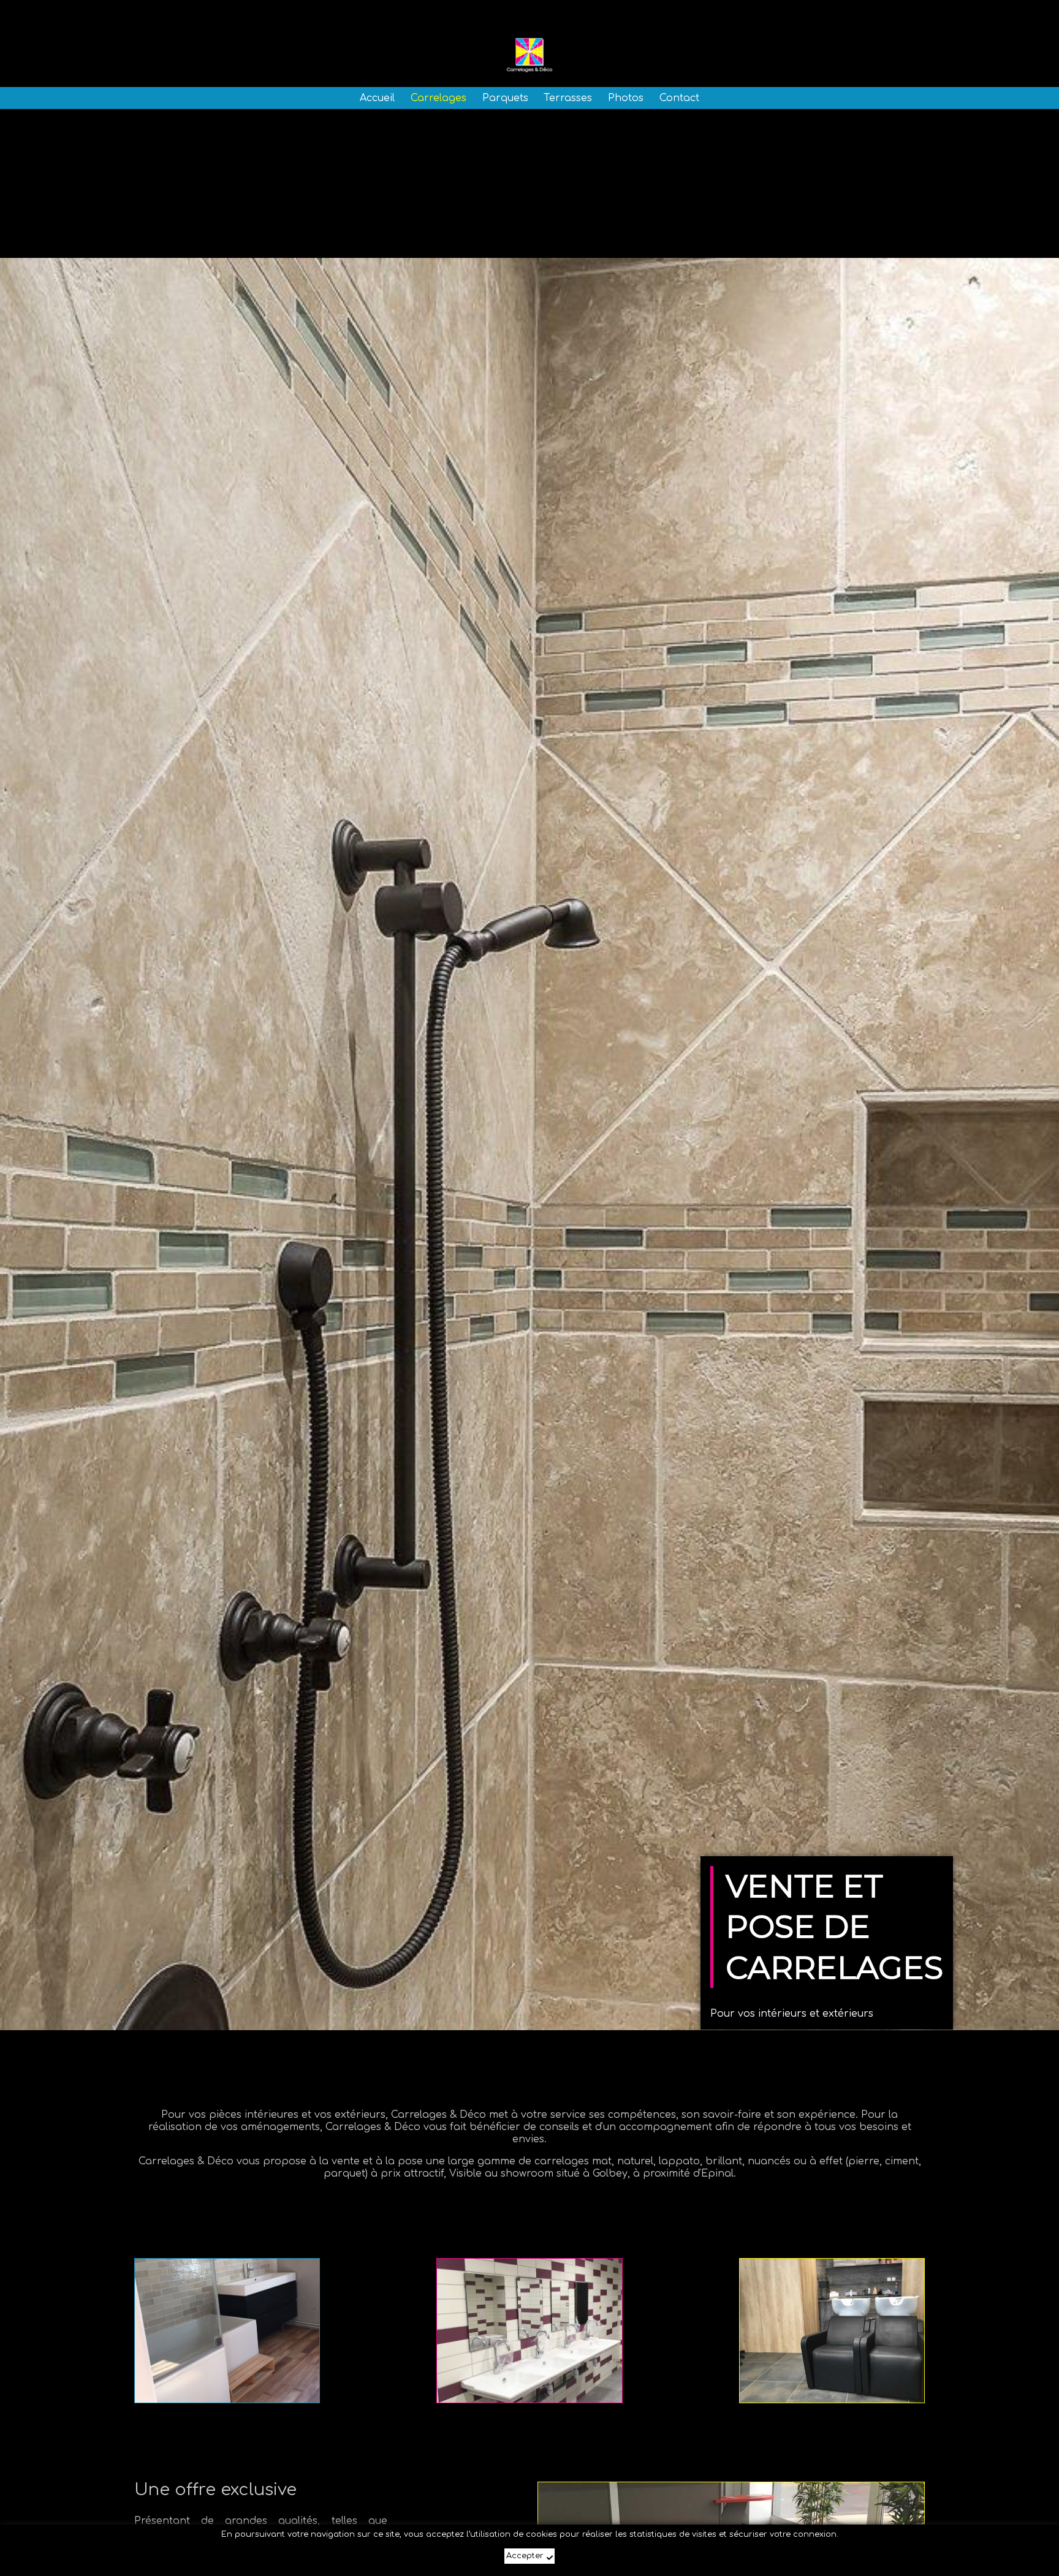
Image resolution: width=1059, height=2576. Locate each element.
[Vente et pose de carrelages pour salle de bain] (227, 2331)
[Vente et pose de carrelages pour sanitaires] (529, 2331)
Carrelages (438, 98)
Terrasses (568, 98)
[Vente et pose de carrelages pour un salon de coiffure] (832, 2331)
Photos (626, 98)
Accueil (377, 98)
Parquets (505, 98)
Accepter (525, 2556)
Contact (679, 98)
